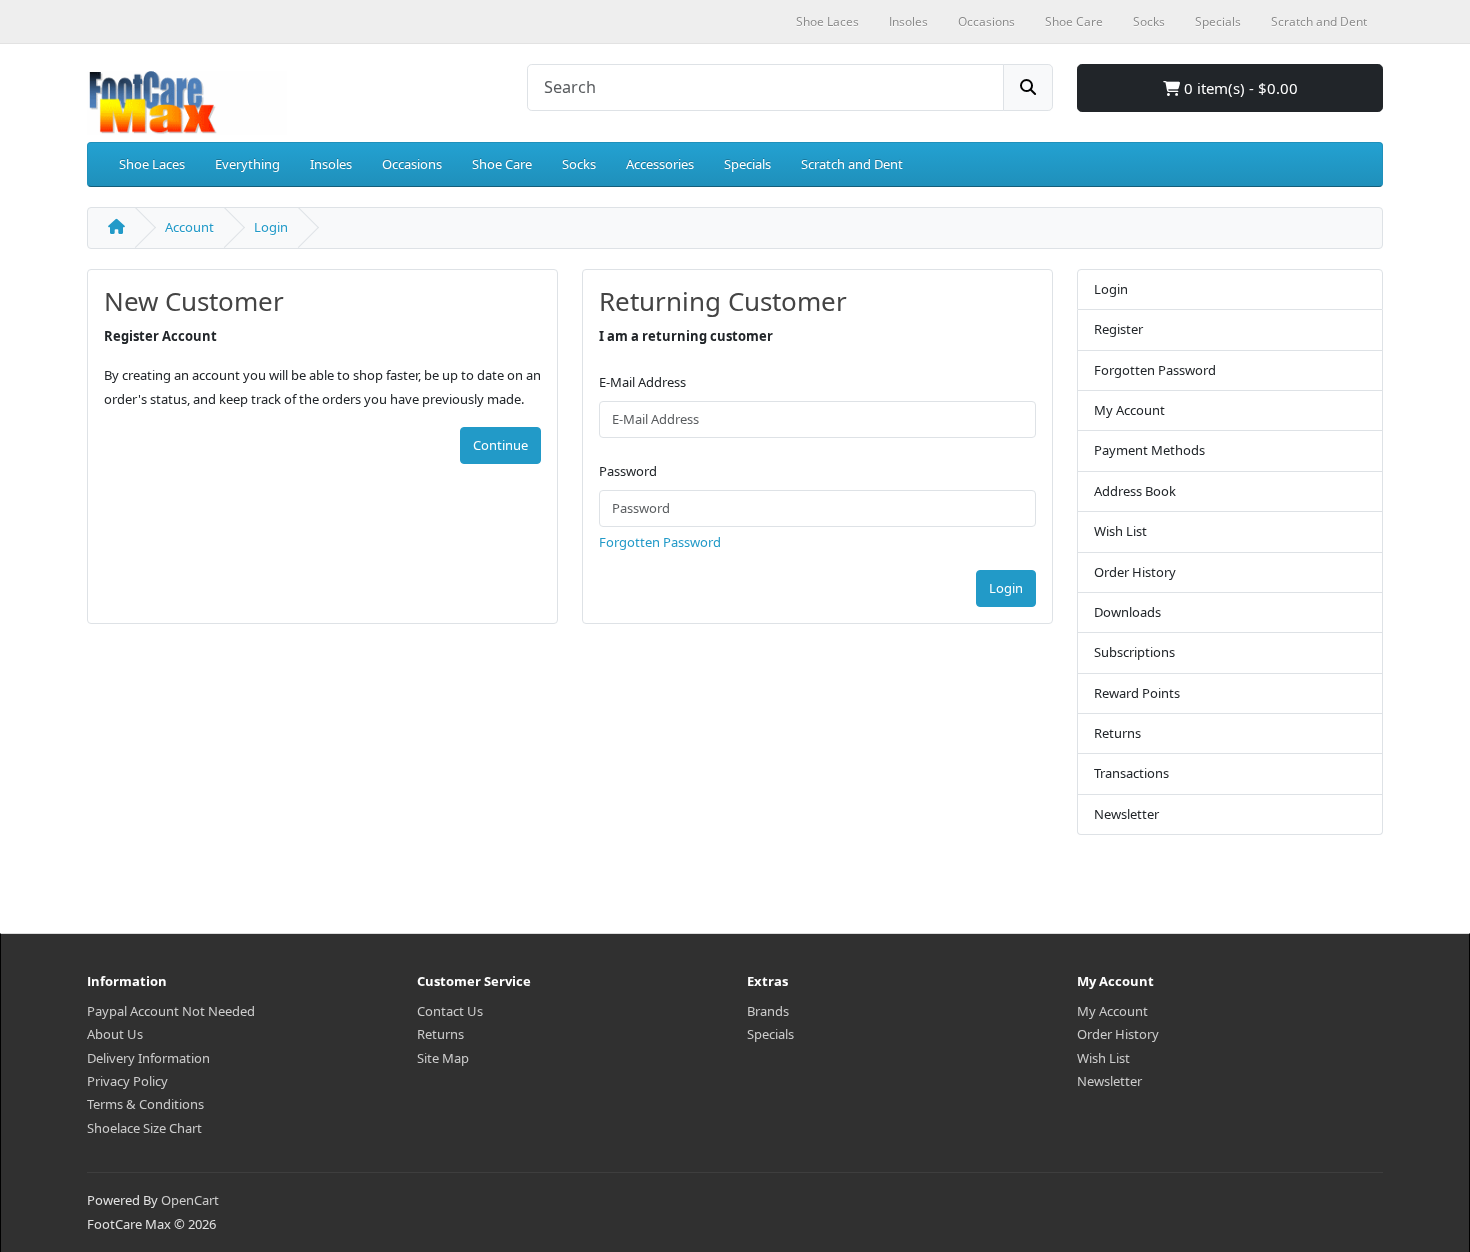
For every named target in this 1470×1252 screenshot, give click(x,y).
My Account (1129, 410)
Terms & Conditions (145, 1104)
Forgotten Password (660, 542)
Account (189, 227)
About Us (115, 1034)
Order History (1135, 572)
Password (628, 471)
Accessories (660, 164)
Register (1118, 329)
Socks (579, 164)
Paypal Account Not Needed (171, 1011)
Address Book (1135, 491)
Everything (247, 164)
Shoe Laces (152, 164)
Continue (500, 445)
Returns (1117, 733)
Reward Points (1137, 693)
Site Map (443, 1058)
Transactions (1131, 773)
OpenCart (190, 1200)
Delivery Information (148, 1058)
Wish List (1120, 531)
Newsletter (1126, 814)
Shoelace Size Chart (144, 1128)
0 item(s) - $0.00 (1239, 88)
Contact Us (450, 1011)
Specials (747, 164)
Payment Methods (1149, 450)
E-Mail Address (642, 382)
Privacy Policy (127, 1081)
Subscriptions (1134, 652)
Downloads (1127, 612)
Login (271, 227)
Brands (768, 1011)
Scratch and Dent (852, 164)
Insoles (331, 164)
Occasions (412, 164)
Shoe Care (502, 164)
